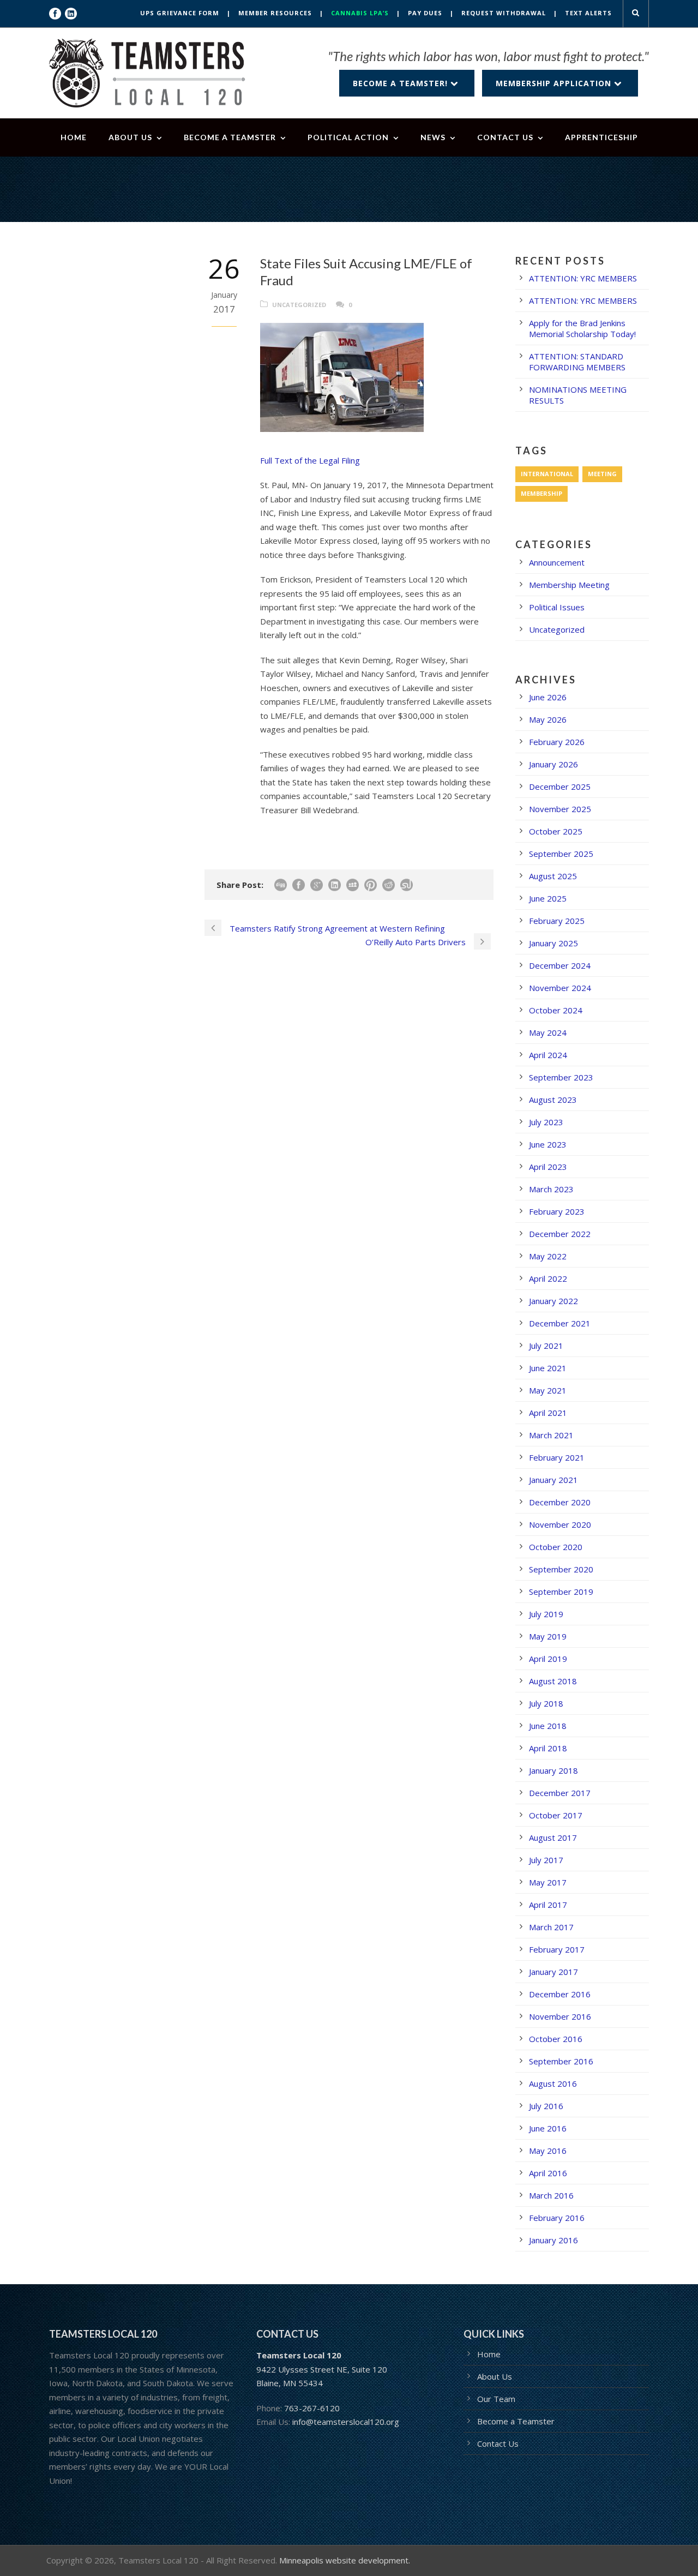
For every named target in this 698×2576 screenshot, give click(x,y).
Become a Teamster (230, 137)
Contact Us (505, 137)
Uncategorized (299, 305)
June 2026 (548, 697)
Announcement (557, 562)
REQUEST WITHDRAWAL (504, 13)
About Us (130, 137)
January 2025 (553, 943)
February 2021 (557, 1457)
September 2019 (561, 1592)
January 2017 (553, 1972)
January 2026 (553, 764)
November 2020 (560, 1524)
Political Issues (557, 607)
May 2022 (548, 1256)
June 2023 (548, 1144)
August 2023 (553, 1100)
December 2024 (560, 965)
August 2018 (553, 1681)
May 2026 (548, 719)
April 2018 (548, 1748)
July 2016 (546, 2106)
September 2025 (561, 854)
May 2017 (548, 1882)
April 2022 (548, 1278)
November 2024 (560, 988)
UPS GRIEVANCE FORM (180, 13)
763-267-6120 (312, 2408)
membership (541, 493)
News (433, 137)
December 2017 (560, 1793)
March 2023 (551, 1189)
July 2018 (546, 1703)
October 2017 (556, 1815)
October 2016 (556, 2039)
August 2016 (553, 2083)
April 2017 (548, 1905)
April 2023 (548, 1167)
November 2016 (560, 2016)
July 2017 (546, 1860)
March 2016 (551, 2195)
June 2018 (548, 1726)
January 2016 (553, 2240)
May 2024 (548, 1032)
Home (74, 137)
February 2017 (557, 1949)
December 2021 (560, 1323)
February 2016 (557, 2218)
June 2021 (548, 1368)
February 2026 (557, 742)
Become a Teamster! (402, 83)
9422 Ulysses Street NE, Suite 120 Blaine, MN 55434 (322, 2369)
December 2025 (560, 786)
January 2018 (553, 1770)
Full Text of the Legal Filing (310, 460)
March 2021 (551, 1435)
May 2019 (548, 1636)
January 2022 (553, 1301)
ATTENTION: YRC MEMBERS (583, 278)
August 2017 (553, 1838)
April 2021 (548, 1413)
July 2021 (546, 1346)
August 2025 (553, 876)
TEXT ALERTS (588, 13)
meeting (602, 474)
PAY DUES (425, 13)
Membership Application (555, 83)
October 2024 (556, 1010)
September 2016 (561, 2061)
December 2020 (560, 1502)
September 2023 (561, 1077)
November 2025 (560, 809)
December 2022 (560, 1234)
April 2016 (548, 2173)
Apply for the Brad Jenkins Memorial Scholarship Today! (582, 328)
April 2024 (548, 1055)
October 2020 (556, 1547)
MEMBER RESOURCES (275, 13)
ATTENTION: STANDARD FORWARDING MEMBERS (577, 362)
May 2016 (548, 2151)
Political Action (348, 137)
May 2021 (548, 1390)
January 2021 (553, 1480)
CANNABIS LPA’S (360, 13)
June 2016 (548, 2128)
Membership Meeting (569, 585)
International (547, 474)
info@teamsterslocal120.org (346, 2422)
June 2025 (548, 898)
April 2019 (548, 1659)
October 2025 (556, 831)
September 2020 (561, 1569)
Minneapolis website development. (345, 2560)
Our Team (496, 2399)
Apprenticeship (601, 137)
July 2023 (546, 1122)
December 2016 (560, 1994)
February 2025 (557, 921)
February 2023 (557, 1211)
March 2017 (551, 1927)
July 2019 (546, 1614)
